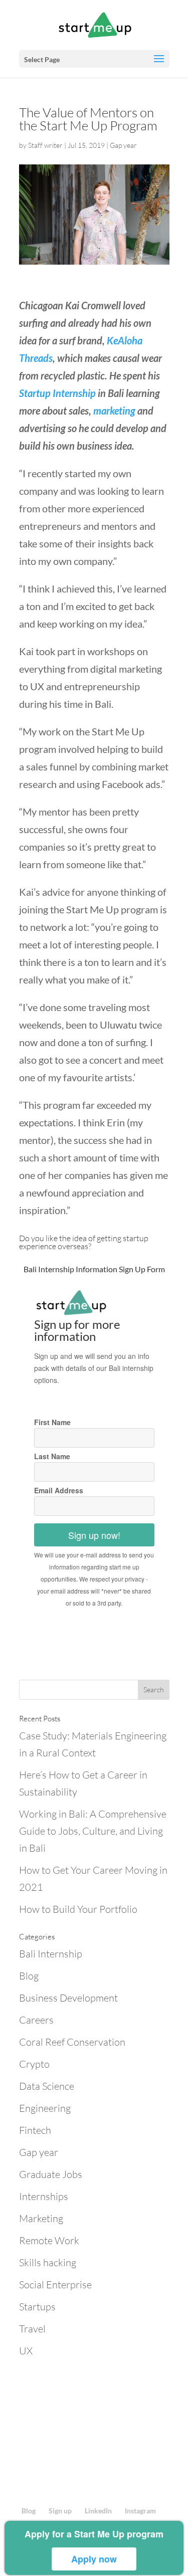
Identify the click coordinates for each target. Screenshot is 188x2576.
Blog (29, 1976)
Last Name (52, 1456)
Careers (36, 2020)
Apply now (94, 2559)
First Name (52, 1422)
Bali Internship (51, 1954)
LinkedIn (98, 2511)
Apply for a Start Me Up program (94, 2534)
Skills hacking (48, 2262)
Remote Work (49, 2240)
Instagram (140, 2511)
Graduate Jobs (51, 2174)
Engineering (45, 2108)
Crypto (34, 2064)
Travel (32, 2329)
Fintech (35, 2130)
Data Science (47, 2086)
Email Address (59, 1490)
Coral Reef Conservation (72, 2042)
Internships (44, 2196)
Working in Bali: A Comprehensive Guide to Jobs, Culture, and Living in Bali (93, 1831)
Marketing (41, 2218)
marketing (114, 411)
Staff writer (45, 145)
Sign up (60, 2511)
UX (26, 2351)
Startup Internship (57, 393)
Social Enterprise (55, 2285)
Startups (37, 2307)
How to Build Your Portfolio (78, 1909)
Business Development (68, 1998)
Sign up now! (94, 1535)
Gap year (123, 145)
